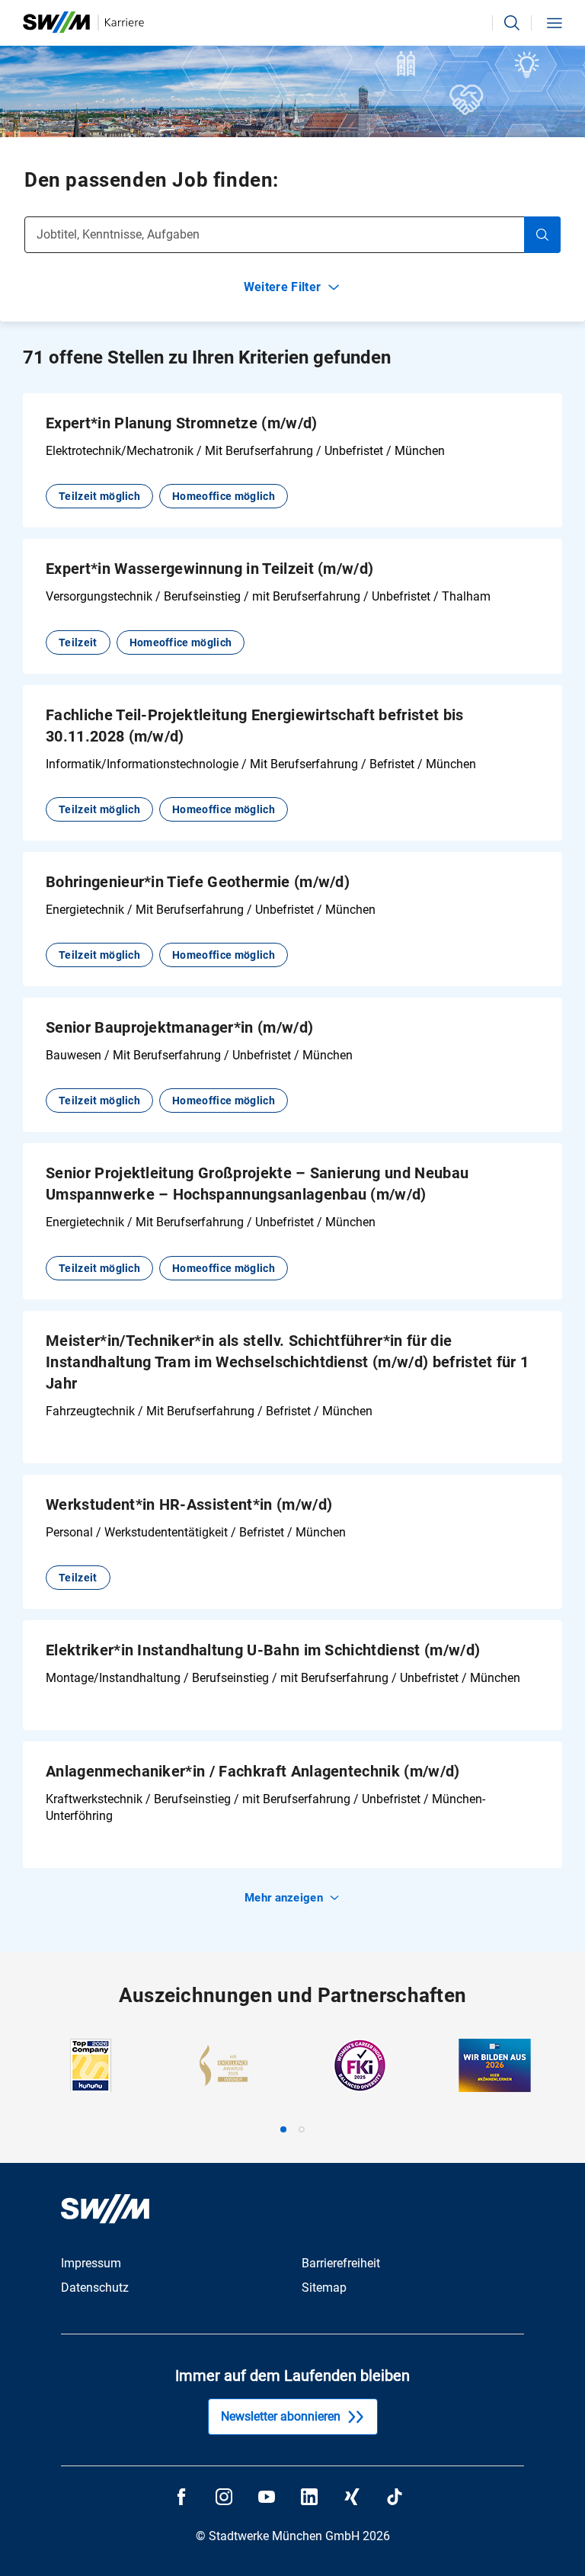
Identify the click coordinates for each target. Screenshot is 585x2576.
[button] (512, 23)
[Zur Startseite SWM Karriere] (83, 22)
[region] (292, 2086)
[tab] (283, 2129)
